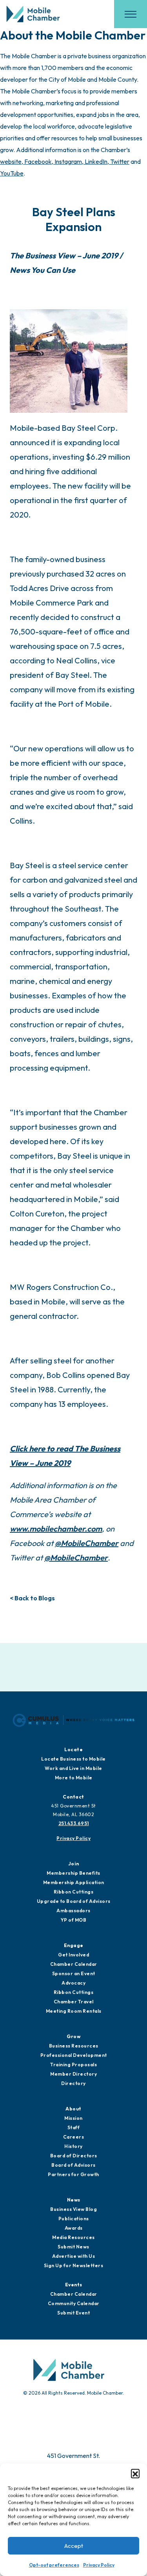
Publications (74, 2219)
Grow (73, 2036)
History (73, 2146)
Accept (74, 2546)
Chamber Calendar (74, 1964)
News (74, 2200)
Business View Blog (73, 2209)
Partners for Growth (73, 2174)
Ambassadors (73, 1911)
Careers (74, 2137)
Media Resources (73, 2237)
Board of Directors (74, 2156)
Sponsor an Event (74, 1973)
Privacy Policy (99, 2565)
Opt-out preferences (54, 2565)
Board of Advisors (73, 2165)
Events (74, 2285)
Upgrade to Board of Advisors (74, 1901)
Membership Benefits (73, 1873)
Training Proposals (73, 2065)
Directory (73, 2083)
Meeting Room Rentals (74, 2011)
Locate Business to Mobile (73, 1759)
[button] (135, 2473)
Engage (74, 1945)
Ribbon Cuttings (74, 1892)
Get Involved (73, 1955)
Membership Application (74, 1882)
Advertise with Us (74, 2256)
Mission (73, 2118)
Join (74, 1864)
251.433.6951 (74, 1823)
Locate (73, 1749)
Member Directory (73, 2074)
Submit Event (73, 2313)
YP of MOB (74, 1920)
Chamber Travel (74, 2002)
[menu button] (131, 14)
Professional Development (74, 2055)
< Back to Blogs (32, 1598)
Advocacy (73, 1983)
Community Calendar (74, 2303)
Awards (74, 2228)
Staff (74, 2127)
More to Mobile (74, 1778)
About (73, 2109)
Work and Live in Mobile (73, 1768)
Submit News (73, 2247)
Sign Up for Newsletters (74, 2265)
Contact (73, 1797)
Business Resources (74, 2046)
